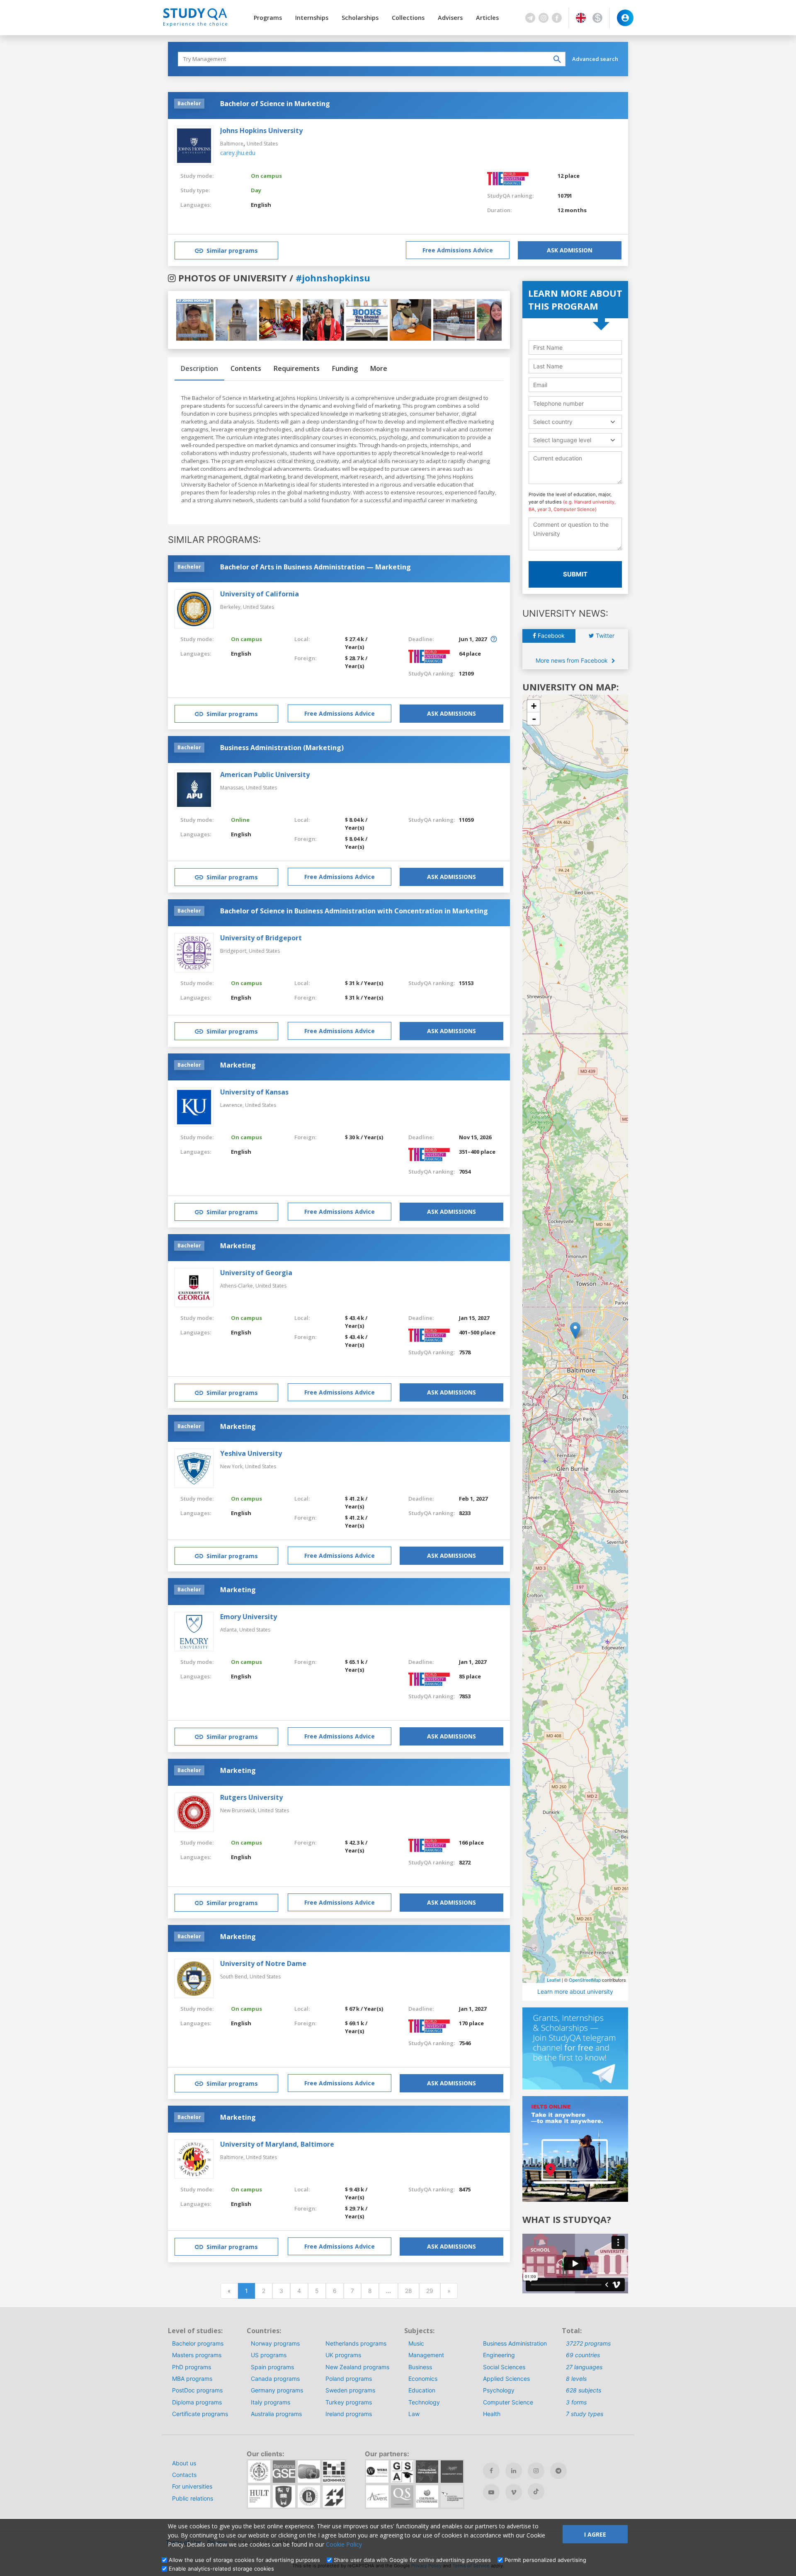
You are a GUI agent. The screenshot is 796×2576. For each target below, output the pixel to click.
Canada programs (275, 2379)
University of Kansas (254, 1092)
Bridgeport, (234, 951)
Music (416, 2343)
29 (430, 2291)
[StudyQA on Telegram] (558, 2471)
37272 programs (588, 2343)
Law (414, 2414)
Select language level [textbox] (562, 440)
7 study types (585, 2414)
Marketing (238, 1065)
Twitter (604, 636)
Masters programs (197, 2355)
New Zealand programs (357, 2367)
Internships (312, 18)
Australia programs (276, 2414)
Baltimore (232, 144)
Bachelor (189, 103)
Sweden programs (350, 2390)
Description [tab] (199, 368)
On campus (266, 176)
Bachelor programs (198, 2343)
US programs (269, 2355)
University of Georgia (256, 1273)
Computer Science (508, 2402)
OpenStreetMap (585, 1980)
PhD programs (192, 2367)
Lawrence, (233, 1105)
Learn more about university (575, 1991)
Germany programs (277, 2390)
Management (426, 2355)
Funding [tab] (345, 368)
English (261, 205)
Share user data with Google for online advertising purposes (412, 2560)
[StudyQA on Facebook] (491, 2471)
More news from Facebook (573, 660)
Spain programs (272, 2367)
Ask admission (570, 250)
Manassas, (233, 788)
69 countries (583, 2355)
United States (262, 144)
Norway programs (275, 2343)
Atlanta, (230, 1630)
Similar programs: (214, 540)
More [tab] (379, 368)
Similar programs (232, 251)
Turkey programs (349, 2402)
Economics (423, 2379)
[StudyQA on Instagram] (536, 2471)
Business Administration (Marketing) (282, 748)
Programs (268, 18)
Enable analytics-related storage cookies (221, 2569)
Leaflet (554, 1980)
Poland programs (349, 2379)
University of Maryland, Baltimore (277, 2144)
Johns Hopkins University (261, 131)
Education (422, 2390)
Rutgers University (251, 1797)
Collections (408, 18)
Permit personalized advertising (545, 2560)
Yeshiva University (251, 1453)
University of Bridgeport (261, 938)
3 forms (576, 2402)
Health (492, 2414)
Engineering (499, 2355)
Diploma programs (197, 2402)
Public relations (193, 2498)
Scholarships (360, 18)
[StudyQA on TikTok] (536, 2491)
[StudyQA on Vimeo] (514, 2492)
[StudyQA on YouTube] (491, 2492)
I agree (595, 2534)
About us (184, 2463)
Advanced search (595, 59)
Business (420, 2367)
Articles (487, 18)
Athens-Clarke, (238, 1286)
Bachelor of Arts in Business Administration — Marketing (315, 567)
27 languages (584, 2367)
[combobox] (575, 422)
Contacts (184, 2475)
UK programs (343, 2355)
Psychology (499, 2390)
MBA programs (192, 2379)
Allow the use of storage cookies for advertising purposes (244, 2560)
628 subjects (584, 2390)
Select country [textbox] (553, 422)
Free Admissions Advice (458, 250)
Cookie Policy (344, 2544)
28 (409, 2291)
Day (256, 190)
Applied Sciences (506, 2379)
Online (240, 820)
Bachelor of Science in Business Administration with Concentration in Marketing (354, 911)
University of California (260, 594)
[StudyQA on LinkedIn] (514, 2471)
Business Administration (515, 2343)
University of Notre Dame (263, 1963)
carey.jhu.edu (238, 153)
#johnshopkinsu (333, 278)
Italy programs (271, 2402)
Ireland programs (349, 2414)
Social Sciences (504, 2367)
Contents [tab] (246, 368)
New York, (233, 1466)
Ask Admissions (451, 713)
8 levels (576, 2379)
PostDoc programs (197, 2390)
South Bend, (235, 1977)
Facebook (550, 636)
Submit (575, 574)
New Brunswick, (239, 1810)
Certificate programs (200, 2414)
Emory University (249, 1617)
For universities (192, 2486)
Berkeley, (232, 607)
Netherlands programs (356, 2343)
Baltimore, (233, 2157)
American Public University (265, 775)
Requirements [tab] (297, 368)
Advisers (450, 18)
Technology (424, 2402)
